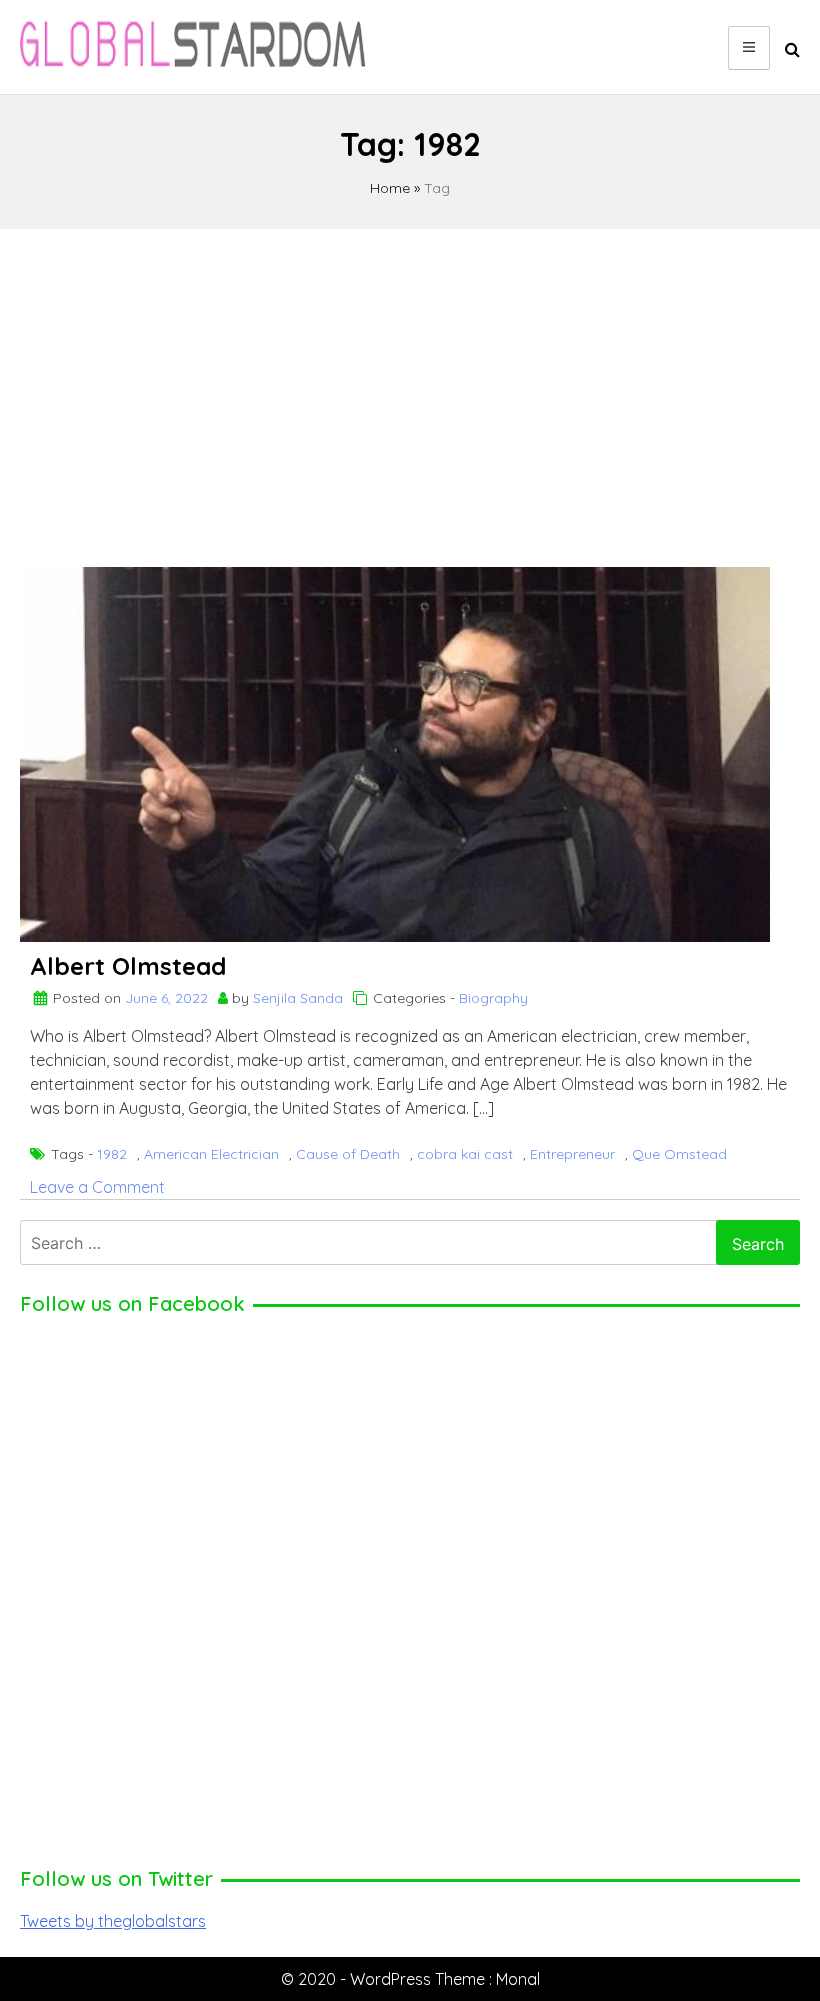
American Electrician (211, 1154)
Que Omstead (679, 1154)
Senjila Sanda (298, 998)
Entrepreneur (572, 1154)
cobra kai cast (465, 1154)
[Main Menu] (749, 48)
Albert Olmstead (128, 966)
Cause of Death (348, 1154)
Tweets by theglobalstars (113, 1921)
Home (390, 188)
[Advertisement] (410, 389)
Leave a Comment (97, 1187)
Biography (493, 998)
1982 (112, 1154)
